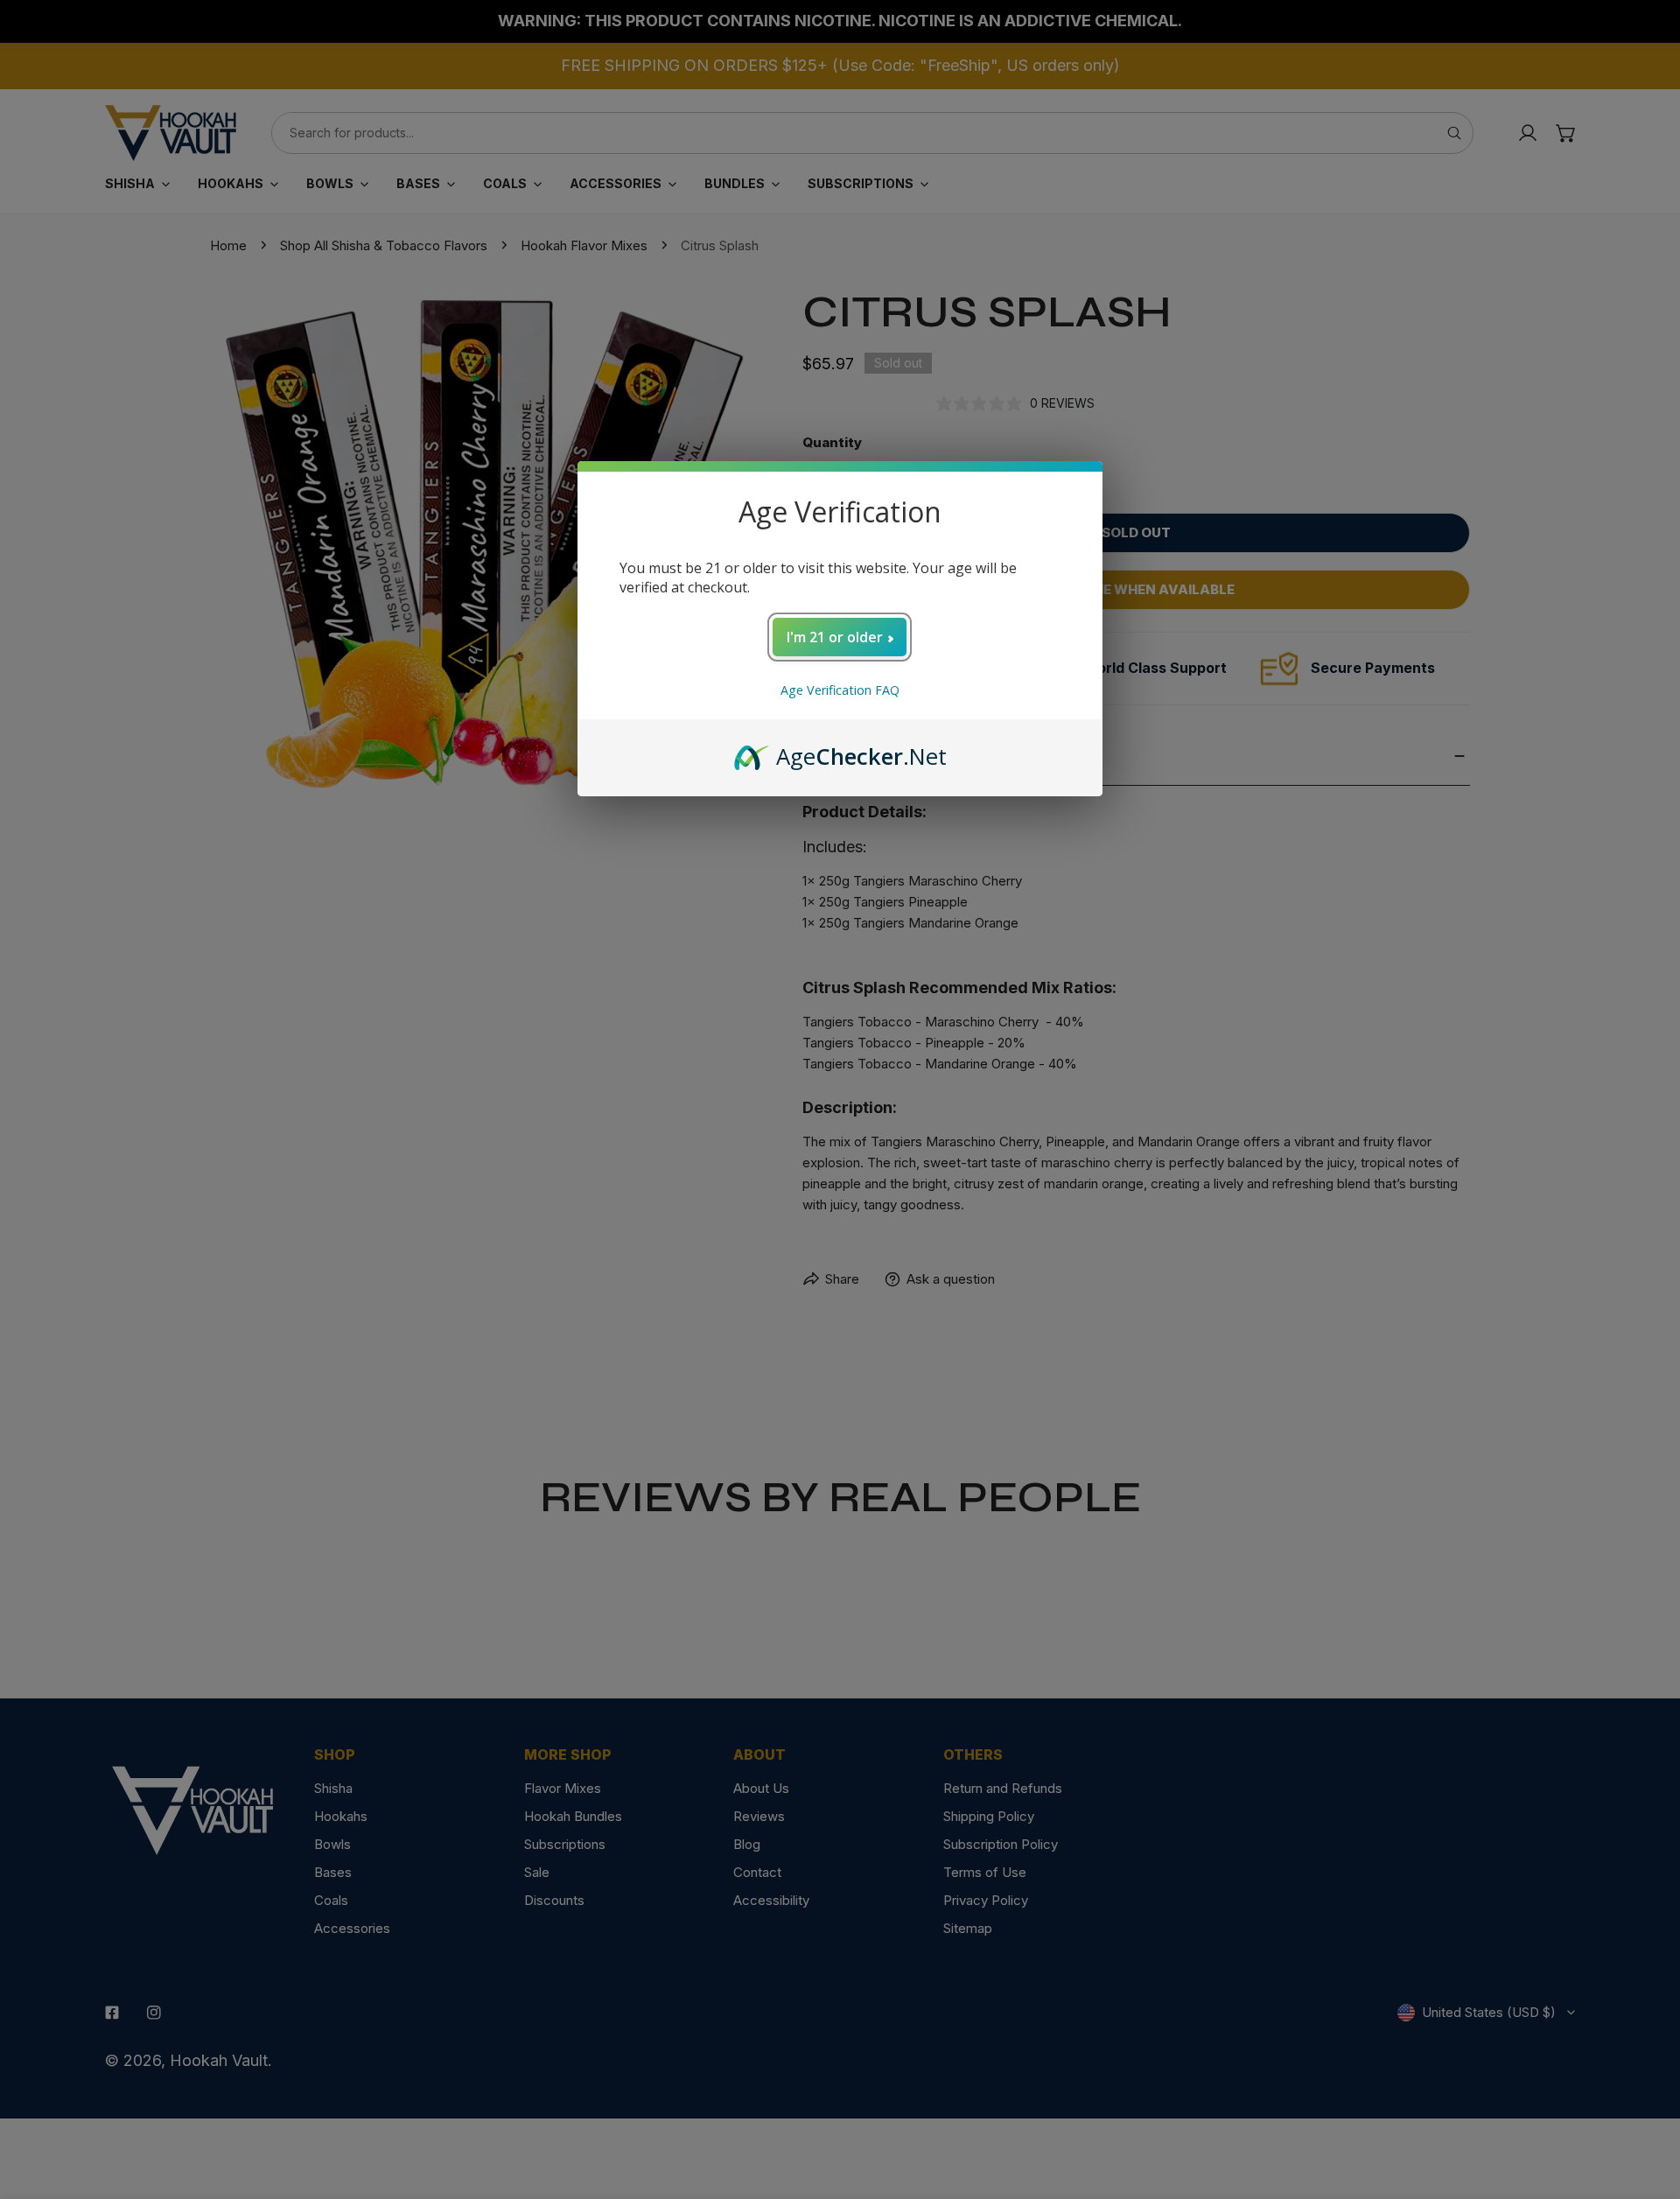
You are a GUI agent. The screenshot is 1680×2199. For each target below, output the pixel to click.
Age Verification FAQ (840, 690)
